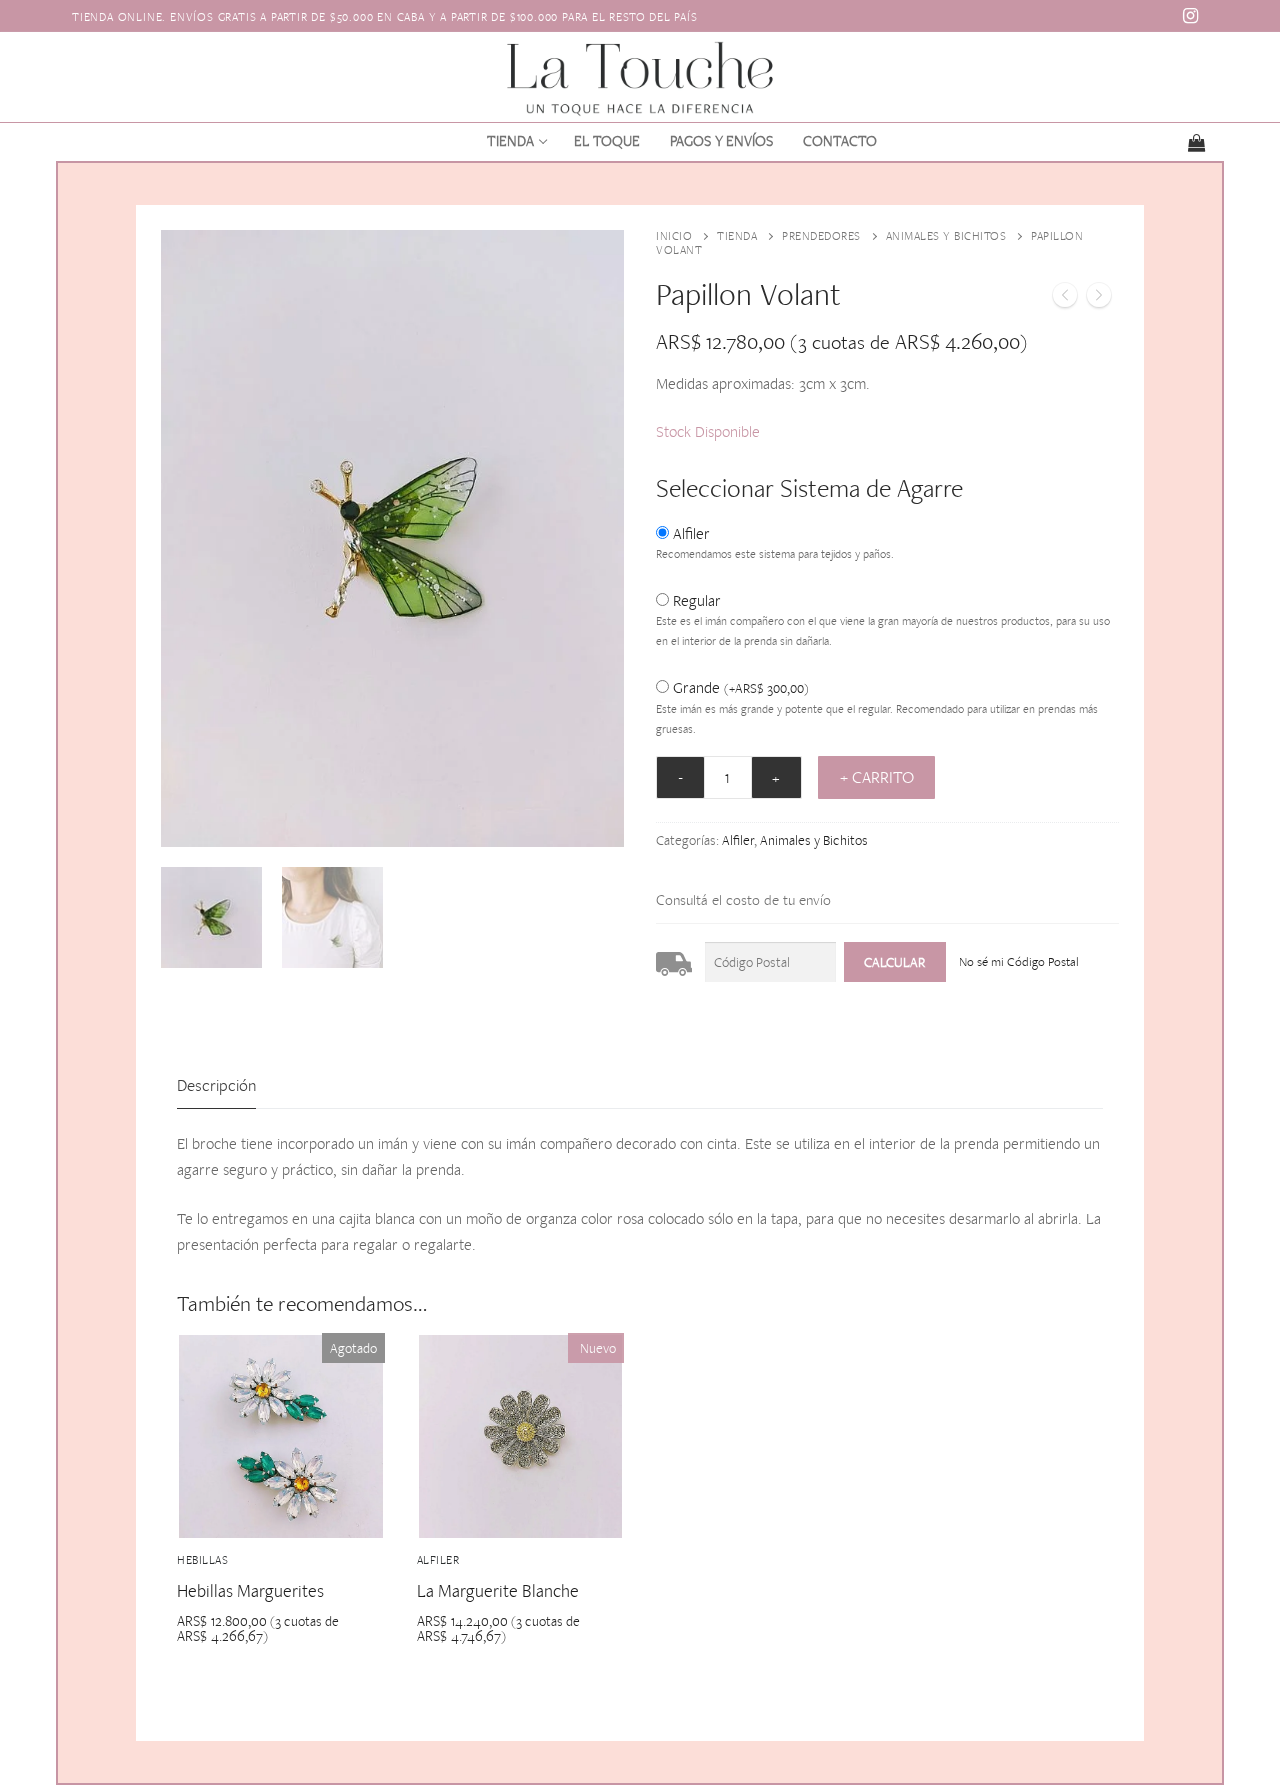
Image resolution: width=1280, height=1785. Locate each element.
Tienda (737, 236)
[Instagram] (1191, 16)
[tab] (216, 1086)
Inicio (674, 236)
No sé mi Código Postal (1019, 961)
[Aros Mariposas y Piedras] (1099, 299)
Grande (741, 687)
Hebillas (202, 1560)
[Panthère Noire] (1065, 299)
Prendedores (821, 236)
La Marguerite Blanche (498, 1590)
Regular (697, 600)
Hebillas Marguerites (250, 1590)
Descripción (216, 1085)
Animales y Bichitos (946, 236)
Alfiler (691, 533)
